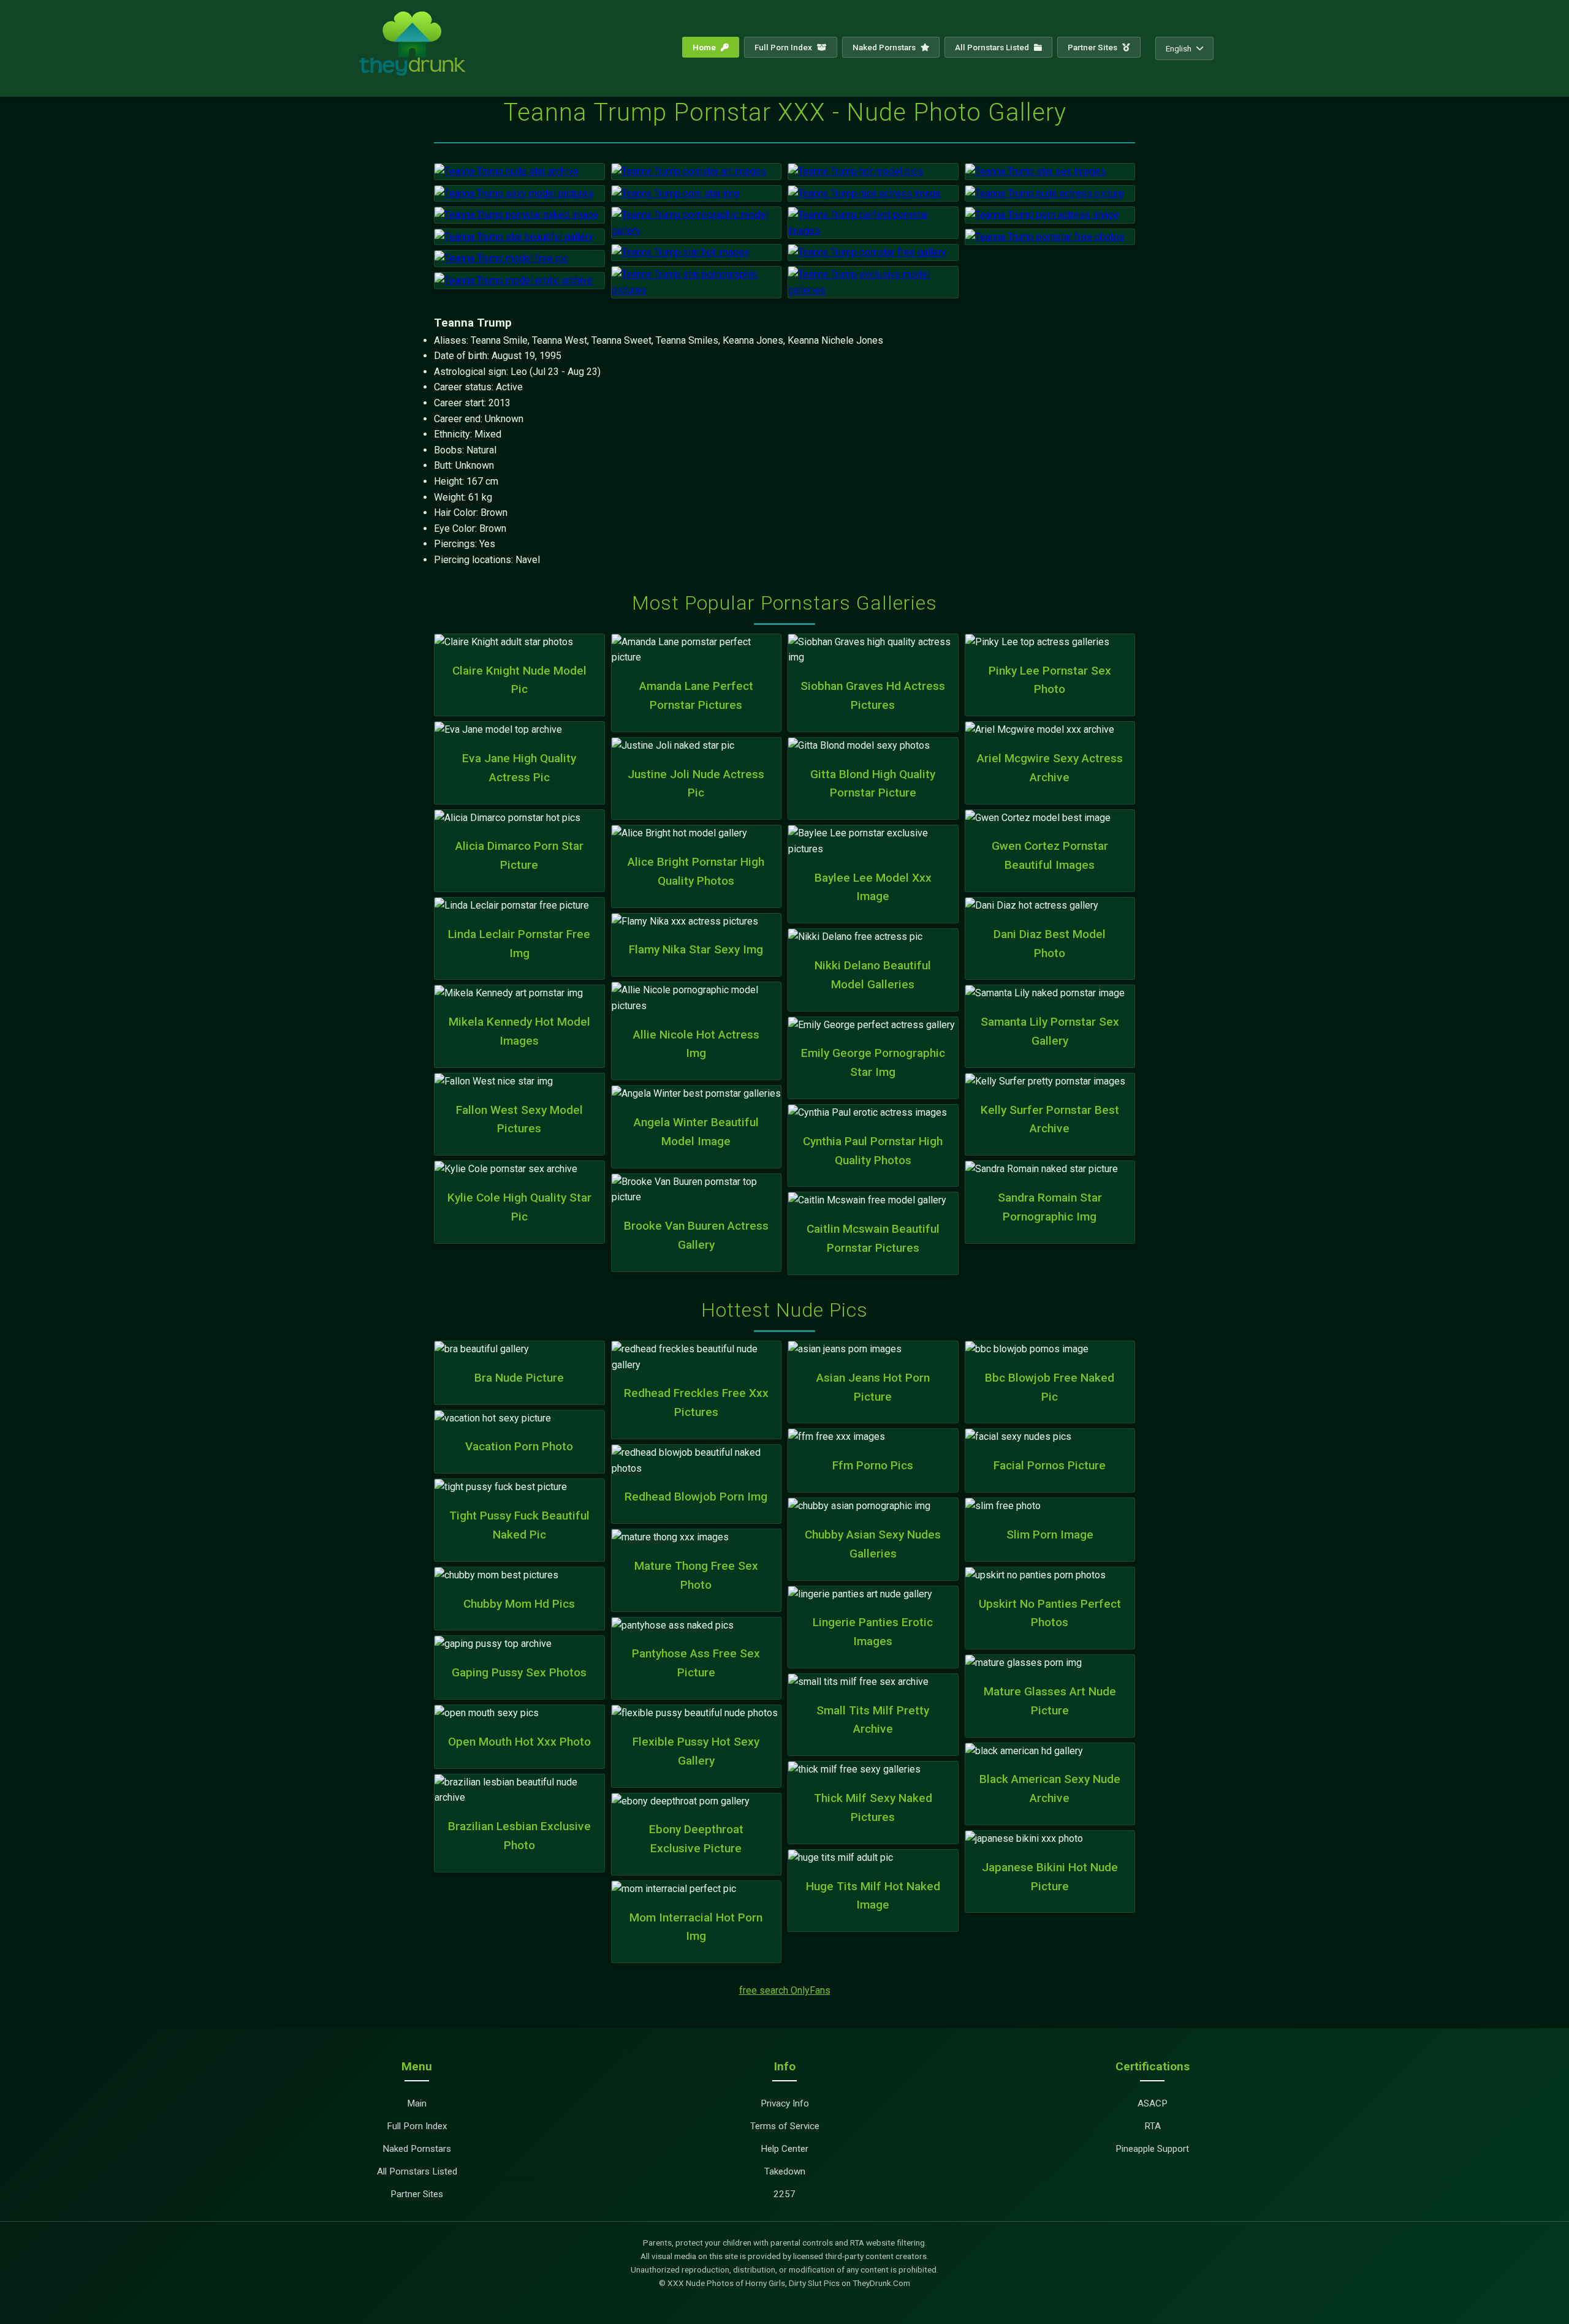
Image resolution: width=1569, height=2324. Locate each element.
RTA (1153, 2126)
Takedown (785, 2171)
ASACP (1153, 2103)
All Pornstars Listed (993, 47)
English (1179, 48)
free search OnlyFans (785, 1990)
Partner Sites (1093, 47)
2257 (784, 2194)
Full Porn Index (784, 47)
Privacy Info (785, 2103)
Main (417, 2103)
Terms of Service (785, 2126)
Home (705, 47)
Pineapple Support (1152, 2149)
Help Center (784, 2149)
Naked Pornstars (885, 47)
